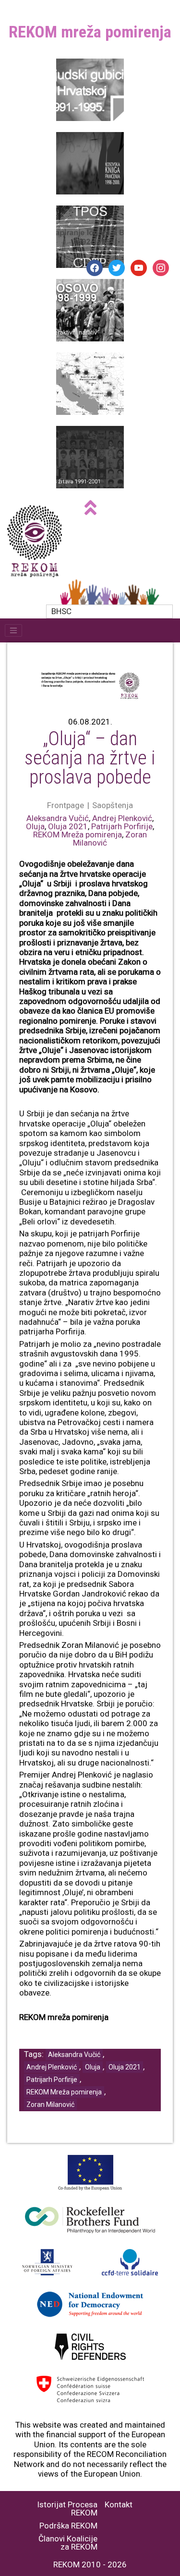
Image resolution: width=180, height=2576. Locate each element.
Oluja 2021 (68, 826)
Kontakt (119, 2505)
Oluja (35, 826)
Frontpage (66, 805)
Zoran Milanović (50, 2104)
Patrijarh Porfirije (122, 826)
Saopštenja (113, 805)
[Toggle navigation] (13, 630)
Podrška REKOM (68, 2526)
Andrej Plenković (122, 818)
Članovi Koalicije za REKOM (68, 2543)
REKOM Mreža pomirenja (78, 834)
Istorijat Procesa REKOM (67, 2509)
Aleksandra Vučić (58, 818)
